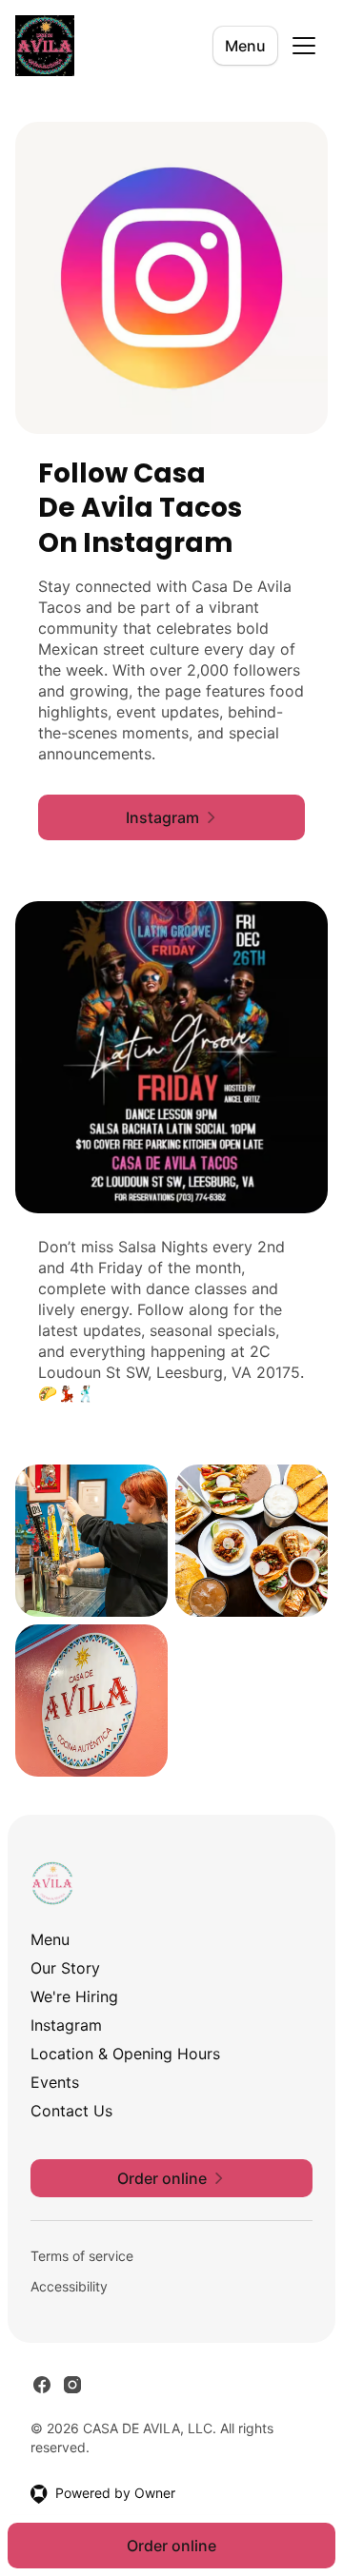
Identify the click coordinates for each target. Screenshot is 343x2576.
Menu (245, 46)
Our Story (65, 1968)
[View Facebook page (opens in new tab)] (42, 2385)
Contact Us (71, 2111)
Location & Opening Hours (125, 2054)
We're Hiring (74, 1996)
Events (55, 2082)
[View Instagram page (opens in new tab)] (72, 2385)
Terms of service (82, 2256)
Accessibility (69, 2286)
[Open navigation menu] (304, 46)
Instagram (66, 2025)
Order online (171, 2546)
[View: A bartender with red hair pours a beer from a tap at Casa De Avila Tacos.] (91, 1541)
